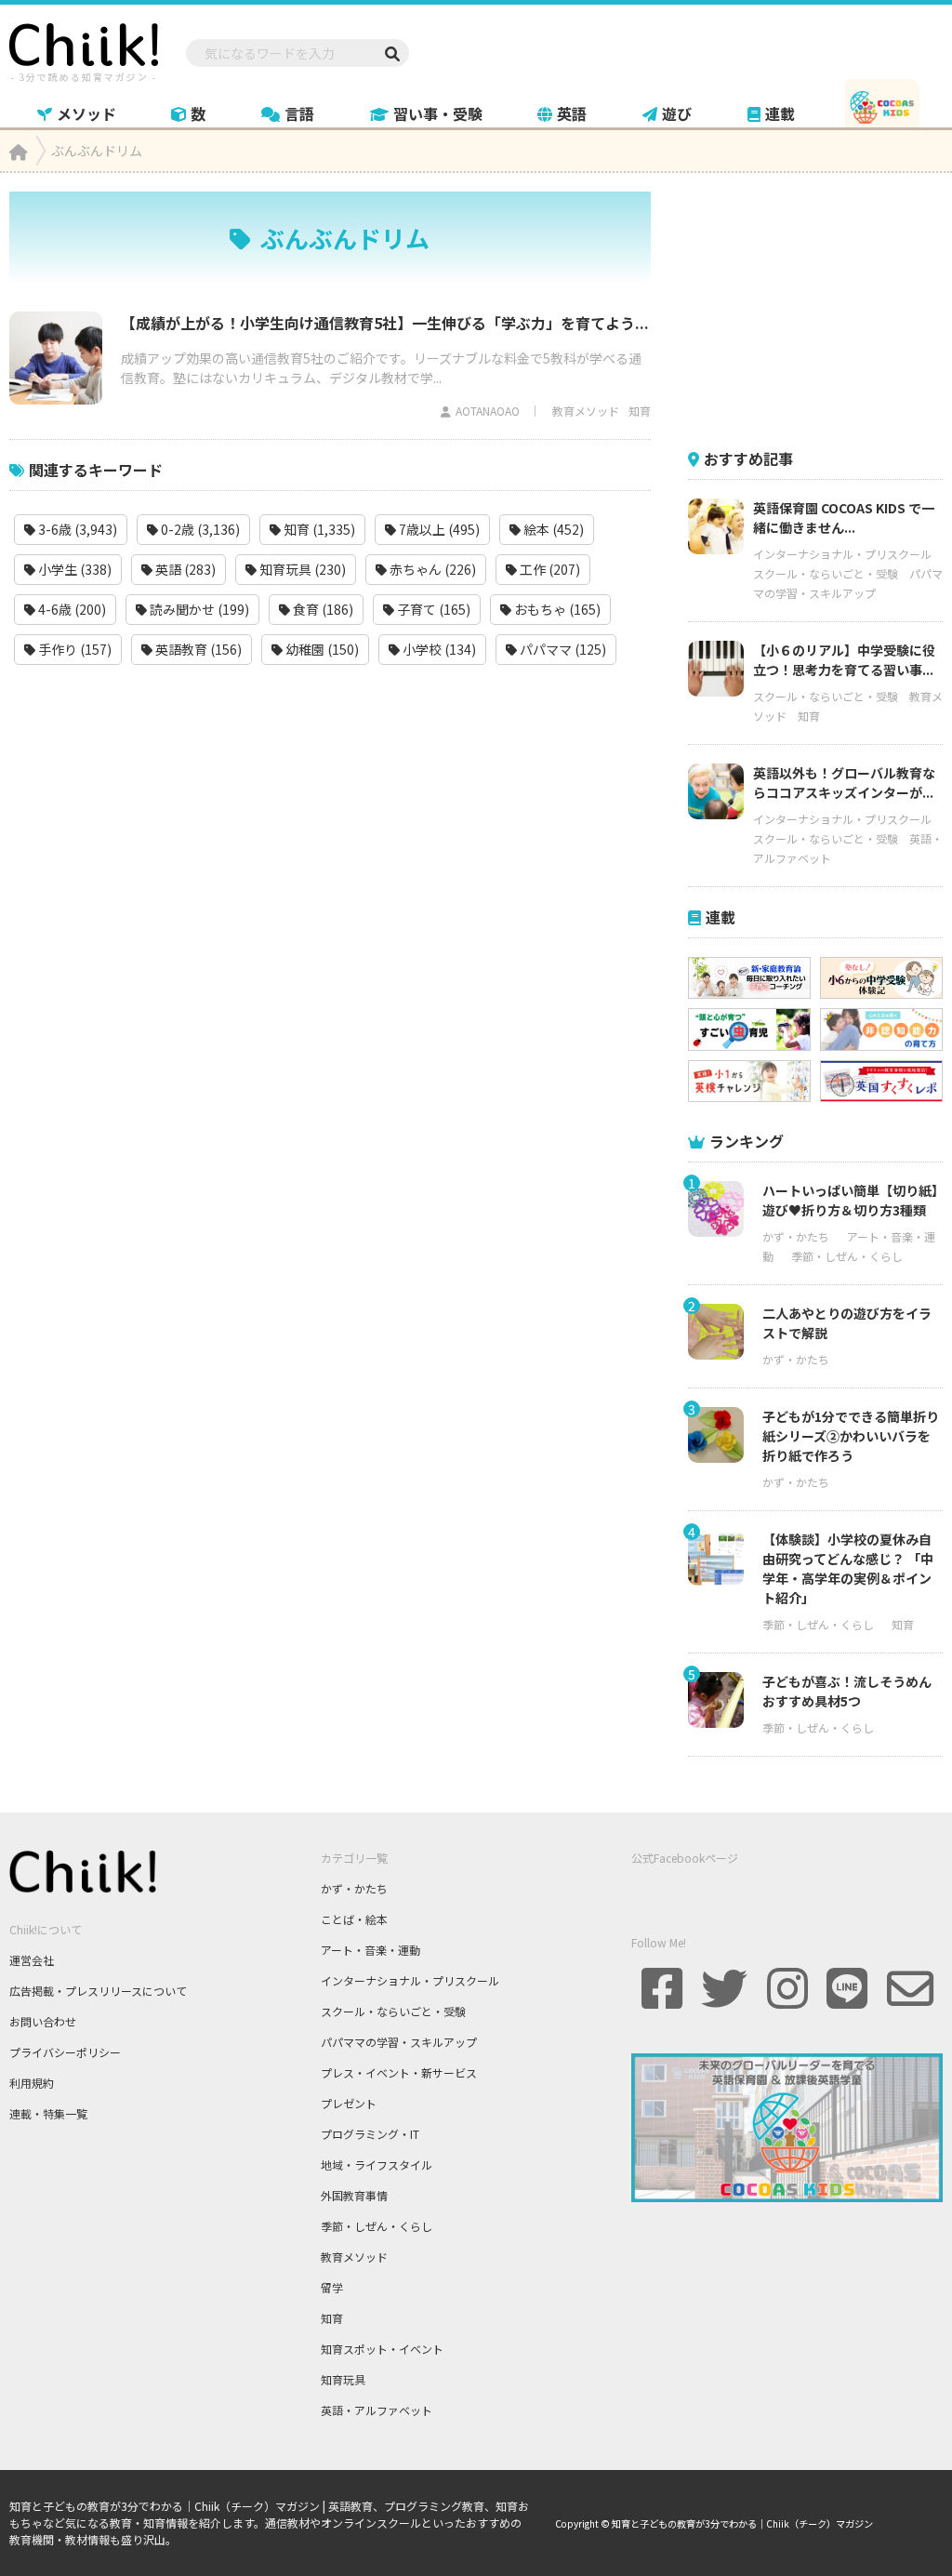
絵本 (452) (552, 529)
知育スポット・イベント (382, 2349)
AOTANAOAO (488, 411)
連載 (780, 113)
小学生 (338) (73, 569)
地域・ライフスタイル (377, 2164)
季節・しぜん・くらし (847, 1256)
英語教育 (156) (197, 649)
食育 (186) (322, 609)
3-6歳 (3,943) (76, 529)
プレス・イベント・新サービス (399, 2072)
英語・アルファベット (377, 2410)
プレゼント (349, 2103)
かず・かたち (796, 1236)
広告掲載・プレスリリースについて (98, 1991)
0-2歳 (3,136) (199, 529)
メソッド (86, 113)
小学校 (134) (438, 649)
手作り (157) (73, 649)
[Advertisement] (820, 308)
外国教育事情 (354, 2195)
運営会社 (32, 1960)
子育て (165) (432, 609)
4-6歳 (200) (71, 609)
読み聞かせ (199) (198, 609)
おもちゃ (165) (556, 609)
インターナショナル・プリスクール (842, 554)
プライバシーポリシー (65, 2052)
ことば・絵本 (354, 1919)
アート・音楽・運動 (370, 1950)
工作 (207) (549, 569)
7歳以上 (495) (438, 529)
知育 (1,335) (318, 529)
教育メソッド (586, 411)
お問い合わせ (43, 2021)
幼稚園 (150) (321, 649)
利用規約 (32, 2083)
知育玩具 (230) (301, 569)
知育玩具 (343, 2379)
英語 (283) (184, 569)
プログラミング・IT (370, 2134)
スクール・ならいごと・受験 (826, 573)
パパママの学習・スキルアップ (399, 2042)
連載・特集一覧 (48, 2113)
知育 (640, 411)
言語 (299, 113)
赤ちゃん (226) (431, 569)
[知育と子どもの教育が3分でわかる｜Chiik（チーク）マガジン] (84, 49)
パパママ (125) (562, 649)
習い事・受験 (438, 113)
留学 (332, 2287)
